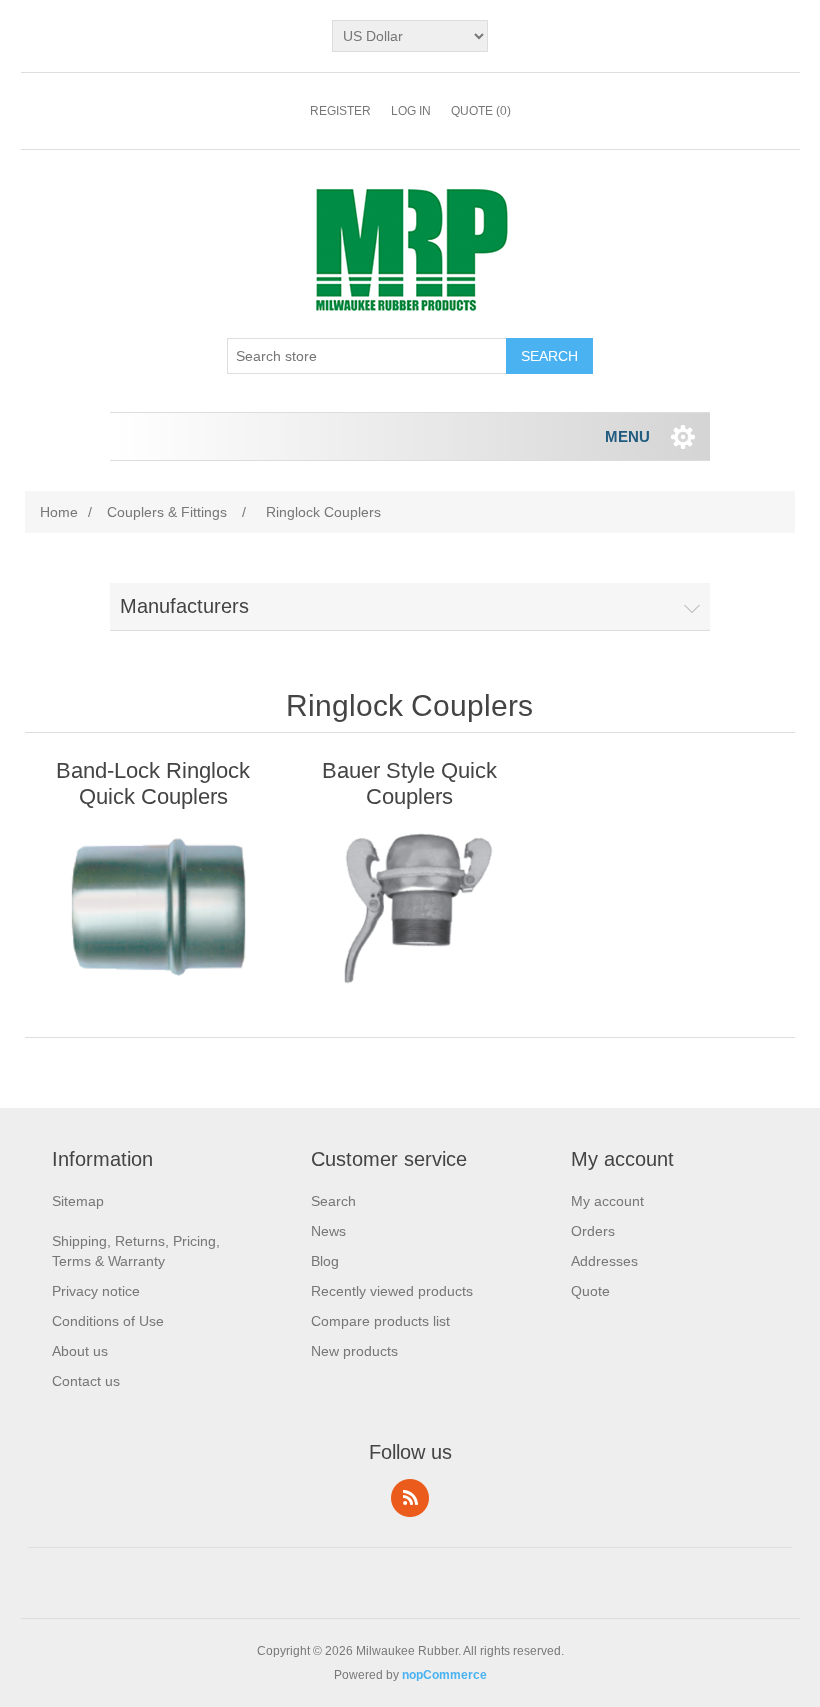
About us (80, 1351)
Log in (411, 111)
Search (333, 1201)
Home (59, 512)
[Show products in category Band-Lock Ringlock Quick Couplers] (152, 906)
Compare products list (380, 1321)
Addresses (604, 1261)
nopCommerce (444, 1675)
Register (340, 111)
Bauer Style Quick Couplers (409, 783)
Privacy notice (96, 1291)
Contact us (86, 1381)
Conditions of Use (108, 1321)
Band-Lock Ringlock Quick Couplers (153, 783)
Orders (593, 1231)
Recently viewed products (392, 1291)
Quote (590, 1291)
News (328, 1231)
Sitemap (78, 1201)
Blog (325, 1261)
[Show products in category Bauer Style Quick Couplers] (409, 906)
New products (354, 1351)
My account (607, 1201)
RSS (410, 1498)
